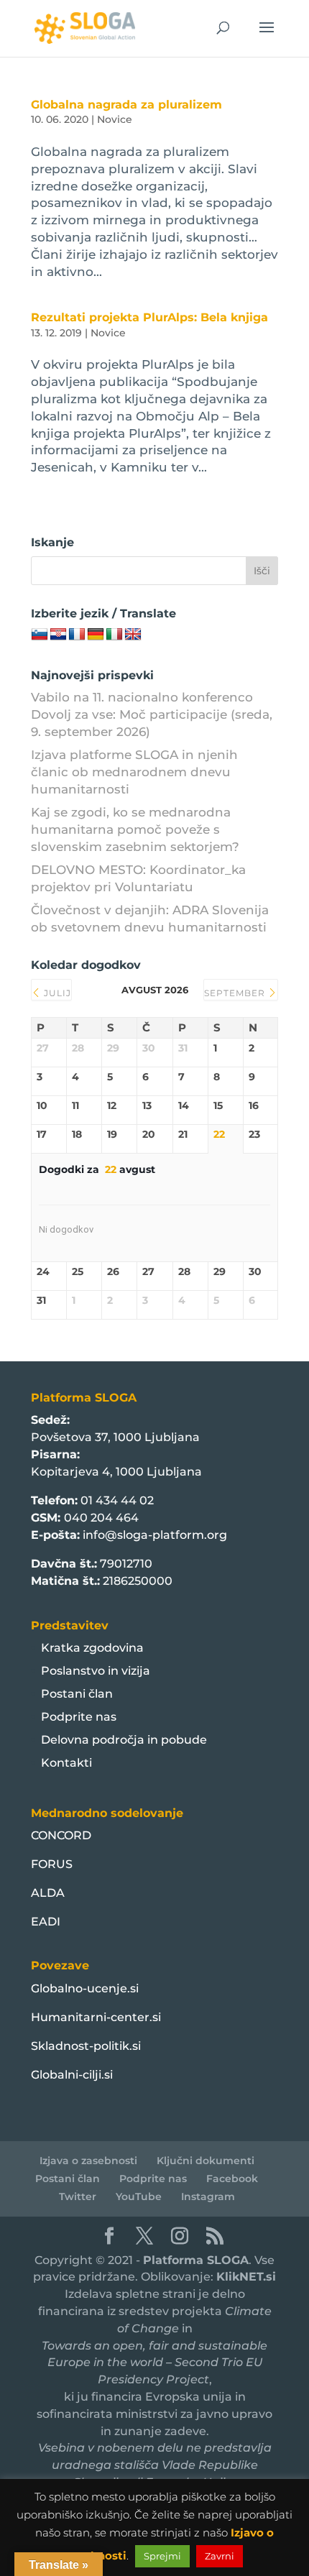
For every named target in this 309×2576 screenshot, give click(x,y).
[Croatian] (58, 635)
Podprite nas (79, 1717)
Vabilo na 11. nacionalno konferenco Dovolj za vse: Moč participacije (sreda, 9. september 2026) (152, 714)
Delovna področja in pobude (124, 1740)
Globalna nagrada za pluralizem (126, 105)
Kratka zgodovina (92, 1648)
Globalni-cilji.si (72, 2075)
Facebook (232, 2179)
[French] (77, 635)
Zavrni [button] (220, 2556)
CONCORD (61, 1835)
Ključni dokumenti (206, 2161)
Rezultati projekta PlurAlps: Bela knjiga (149, 317)
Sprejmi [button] (162, 2556)
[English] (133, 635)
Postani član (77, 1694)
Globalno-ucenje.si (85, 1988)
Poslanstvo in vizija (96, 1671)
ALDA (48, 1893)
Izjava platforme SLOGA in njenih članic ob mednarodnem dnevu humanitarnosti (134, 772)
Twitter (78, 2196)
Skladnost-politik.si (86, 2046)
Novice (115, 119)
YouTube (139, 2196)
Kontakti (66, 1763)
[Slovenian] (40, 635)
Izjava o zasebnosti (88, 2161)
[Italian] (114, 635)
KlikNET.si (246, 2277)
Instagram (208, 2196)
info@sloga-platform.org (155, 1535)
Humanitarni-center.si (96, 2017)
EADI (46, 1922)
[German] (96, 635)
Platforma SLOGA (196, 2260)
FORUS (52, 1864)
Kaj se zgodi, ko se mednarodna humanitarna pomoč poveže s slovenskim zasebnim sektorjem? (135, 829)
